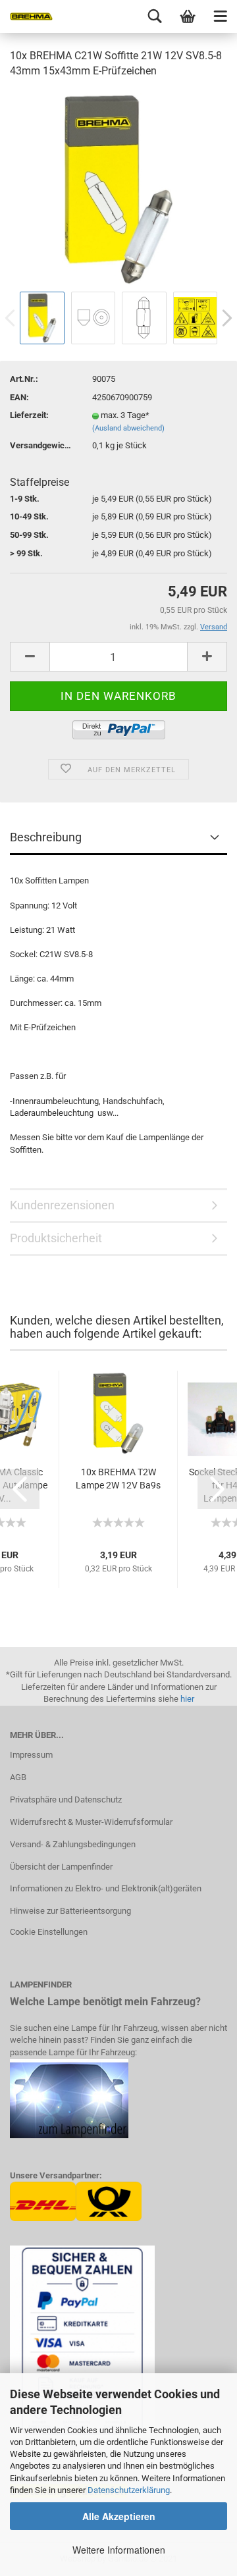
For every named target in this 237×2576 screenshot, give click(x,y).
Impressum (31, 1755)
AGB (18, 1777)
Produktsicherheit (56, 1238)
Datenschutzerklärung (129, 2490)
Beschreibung (46, 837)
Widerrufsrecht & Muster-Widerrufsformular (91, 1822)
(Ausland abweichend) (128, 428)
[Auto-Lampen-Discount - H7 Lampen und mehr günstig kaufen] (26, 16)
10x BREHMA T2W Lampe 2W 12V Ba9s (118, 1479)
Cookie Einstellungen (49, 1932)
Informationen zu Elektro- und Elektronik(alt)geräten (106, 1888)
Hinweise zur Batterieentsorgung (70, 1911)
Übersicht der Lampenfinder (61, 1867)
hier (187, 1699)
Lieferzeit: (29, 415)
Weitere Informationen (119, 2550)
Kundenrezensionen (62, 1205)
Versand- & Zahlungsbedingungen (73, 1844)
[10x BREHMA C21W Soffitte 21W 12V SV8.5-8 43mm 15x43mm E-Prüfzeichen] (118, 189)
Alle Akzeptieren (119, 2516)
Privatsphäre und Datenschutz (66, 1800)
